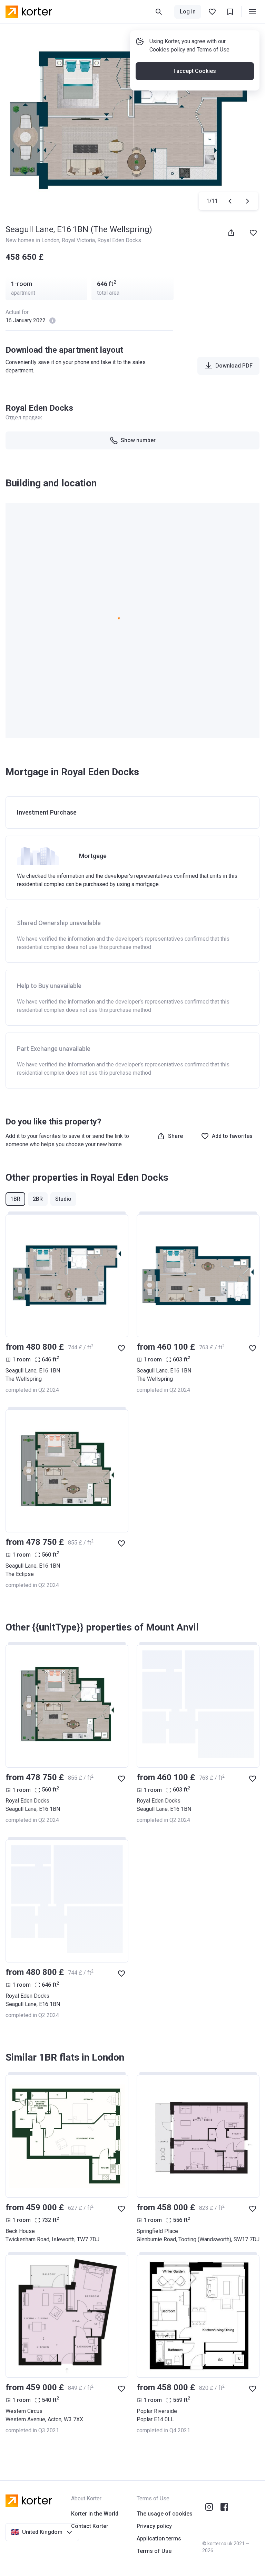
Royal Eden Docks (119, 240)
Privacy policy (154, 2526)
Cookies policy (167, 50)
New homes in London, (34, 240)
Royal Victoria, (80, 240)
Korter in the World (95, 2514)
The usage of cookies (165, 2514)
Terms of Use (213, 50)
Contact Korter (90, 2526)
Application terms (159, 2539)
